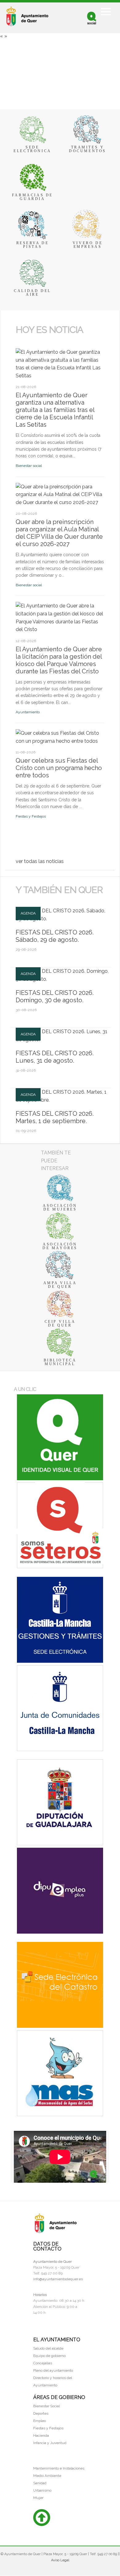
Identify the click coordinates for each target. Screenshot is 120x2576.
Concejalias (43, 2363)
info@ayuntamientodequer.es (58, 2279)
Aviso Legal (60, 2560)
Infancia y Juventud (50, 2443)
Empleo (40, 2421)
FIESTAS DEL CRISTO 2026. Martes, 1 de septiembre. (55, 1117)
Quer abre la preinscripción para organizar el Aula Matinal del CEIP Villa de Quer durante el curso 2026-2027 (59, 533)
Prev (19, 340)
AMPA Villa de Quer (60, 1285)
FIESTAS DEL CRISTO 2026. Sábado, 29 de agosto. (55, 936)
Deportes (41, 2413)
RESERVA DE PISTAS (33, 245)
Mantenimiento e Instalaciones (59, 2468)
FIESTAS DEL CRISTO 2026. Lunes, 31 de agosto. (55, 1057)
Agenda (28, 913)
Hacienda (41, 2435)
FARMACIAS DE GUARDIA (32, 197)
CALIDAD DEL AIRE (32, 293)
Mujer (38, 2498)
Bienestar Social (46, 2406)
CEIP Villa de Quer (60, 1323)
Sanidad (40, 2483)
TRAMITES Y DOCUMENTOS (88, 149)
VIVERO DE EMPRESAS (88, 245)
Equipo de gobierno (49, 2356)
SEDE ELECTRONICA (32, 149)
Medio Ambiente (47, 2476)
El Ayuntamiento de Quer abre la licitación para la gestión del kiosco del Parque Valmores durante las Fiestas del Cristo (59, 660)
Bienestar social (29, 466)
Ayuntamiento (28, 712)
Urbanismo (42, 2490)
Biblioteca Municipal (60, 1362)
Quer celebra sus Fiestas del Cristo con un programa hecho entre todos (59, 768)
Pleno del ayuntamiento (53, 2370)
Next (25, 340)
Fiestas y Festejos (31, 816)
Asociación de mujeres (60, 1207)
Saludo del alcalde (48, 2348)
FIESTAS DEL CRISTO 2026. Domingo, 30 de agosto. (55, 996)
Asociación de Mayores (60, 1246)
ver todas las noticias (40, 861)
